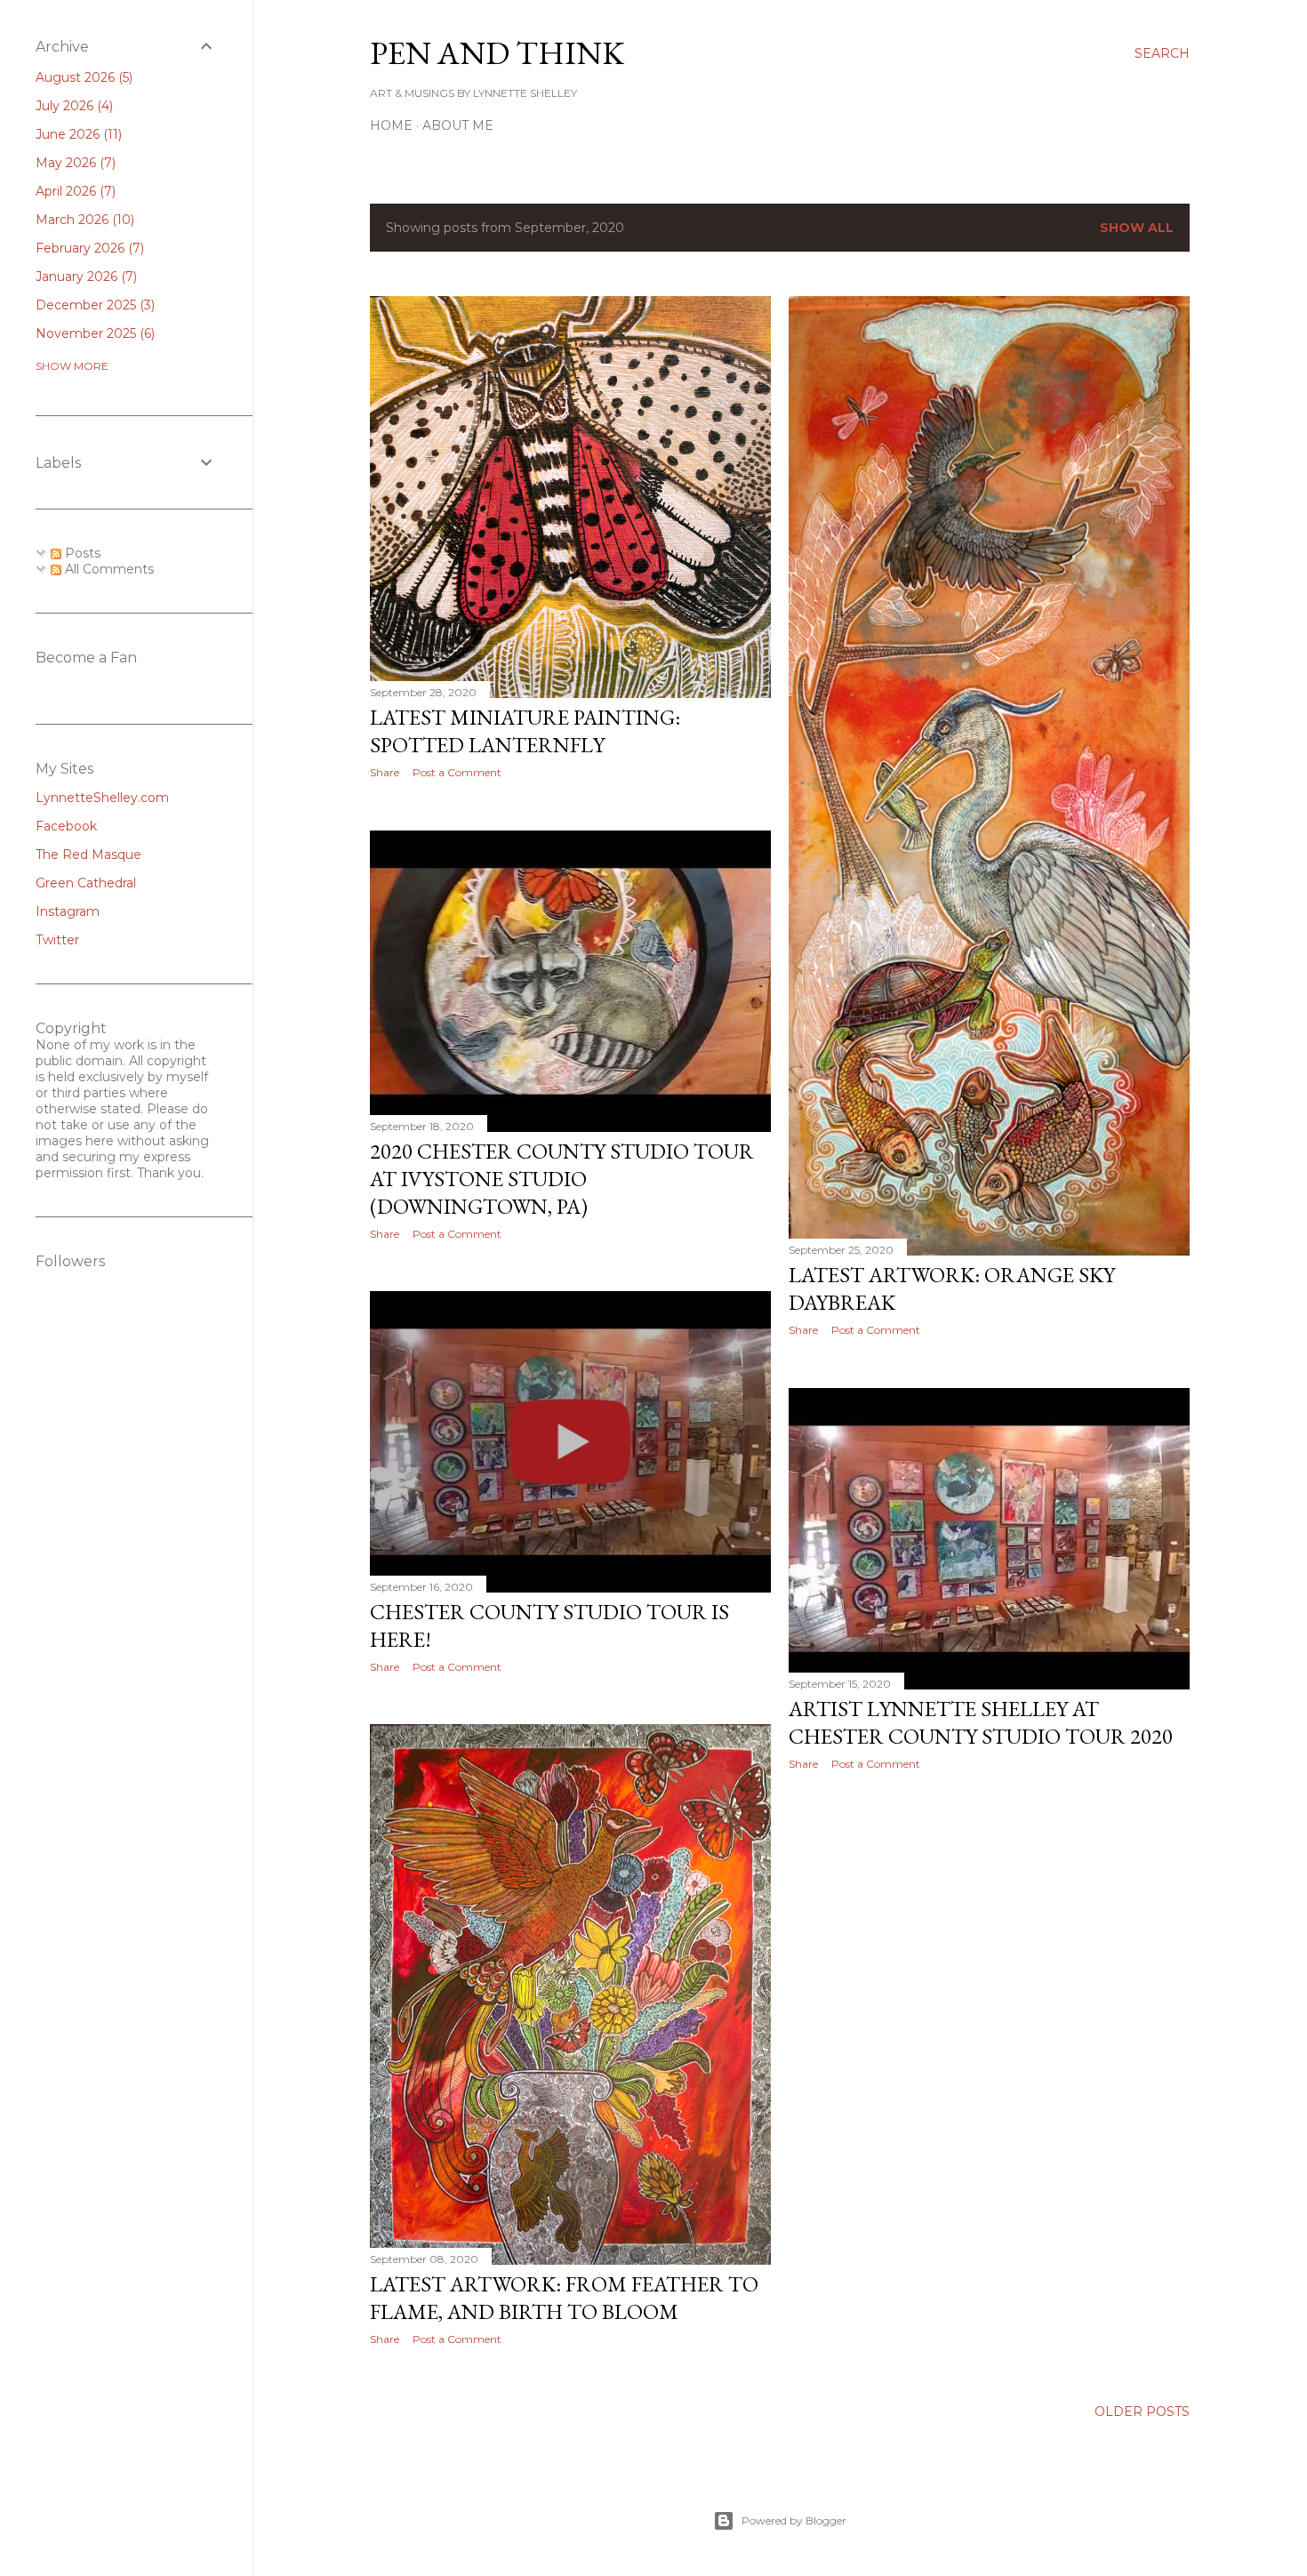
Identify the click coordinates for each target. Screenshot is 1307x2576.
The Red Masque (88, 855)
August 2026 (82, 77)
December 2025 (93, 305)
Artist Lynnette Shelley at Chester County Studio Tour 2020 (981, 1722)
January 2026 (84, 277)
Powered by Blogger (794, 2520)
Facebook (66, 826)
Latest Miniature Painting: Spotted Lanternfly (525, 731)
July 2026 (72, 106)
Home (391, 125)
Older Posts (1142, 2411)
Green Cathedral (86, 883)
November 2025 (93, 333)
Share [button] (385, 772)
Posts (81, 553)
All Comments (108, 569)
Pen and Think (497, 53)
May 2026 (74, 163)
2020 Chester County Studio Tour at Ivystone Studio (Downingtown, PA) (562, 1179)
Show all (1137, 228)
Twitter (57, 940)
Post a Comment (457, 772)
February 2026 (88, 248)
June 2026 (77, 134)
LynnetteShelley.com (102, 798)
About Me (458, 125)
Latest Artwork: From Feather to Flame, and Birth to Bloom (564, 2298)
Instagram (68, 911)
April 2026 (74, 191)
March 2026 (83, 220)
